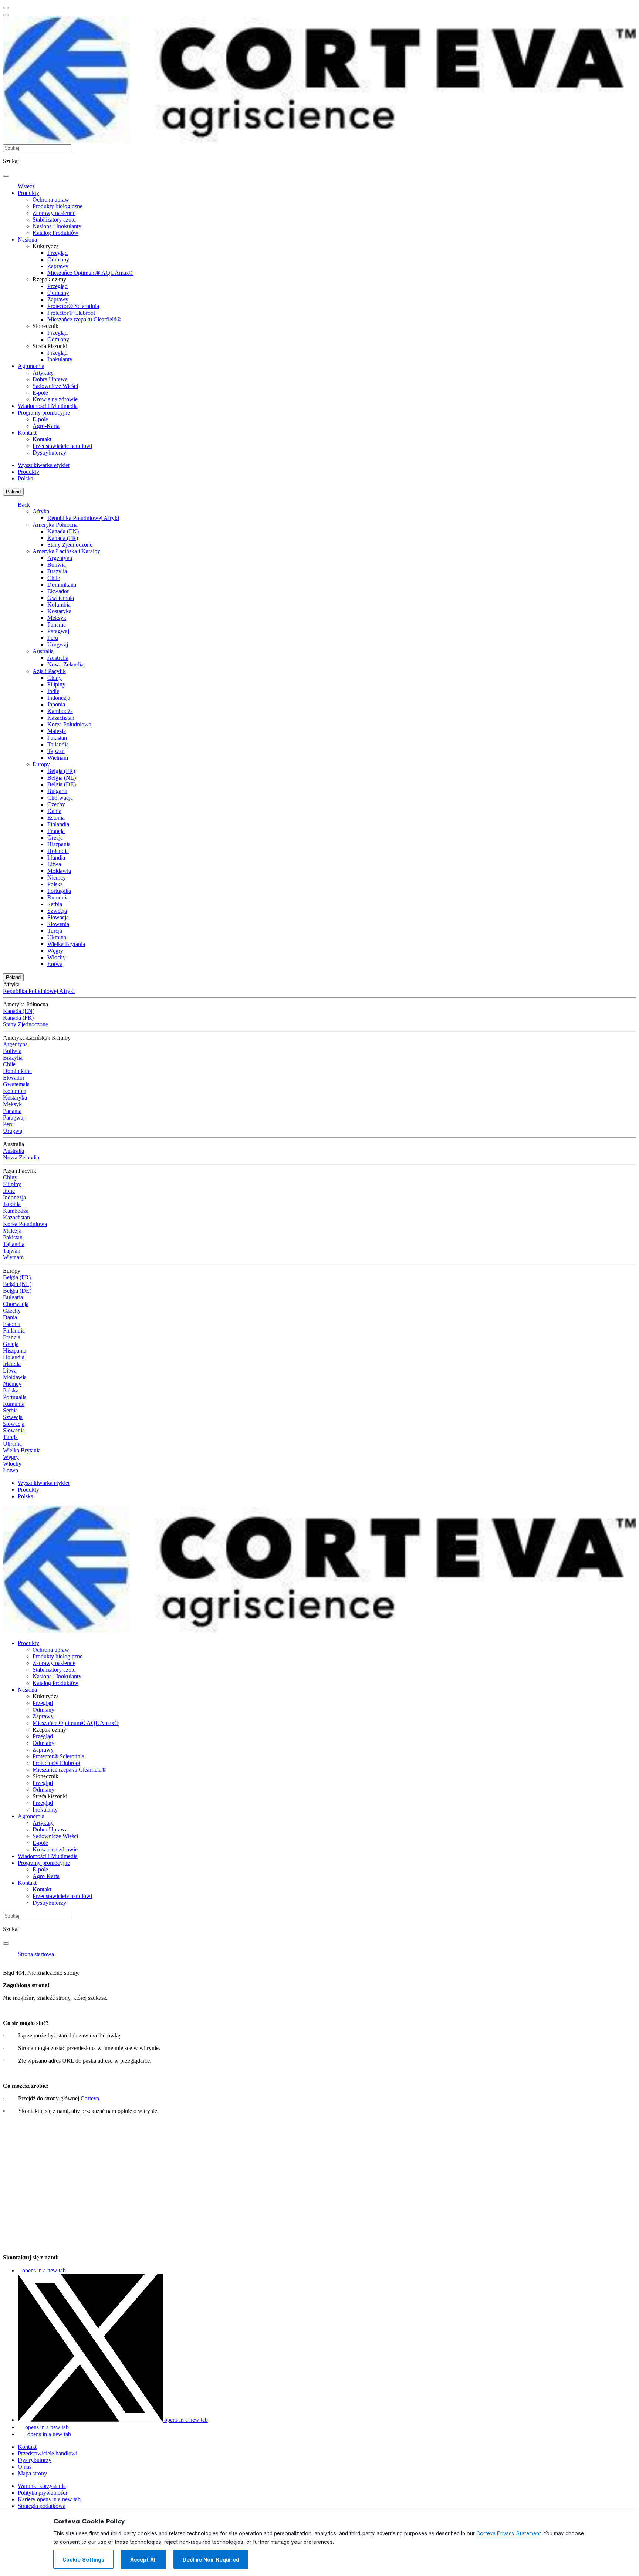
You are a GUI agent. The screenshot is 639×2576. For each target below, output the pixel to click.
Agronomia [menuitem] (31, 366)
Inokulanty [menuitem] (60, 359)
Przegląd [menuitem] (58, 253)
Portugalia (59, 891)
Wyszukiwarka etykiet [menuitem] (44, 465)
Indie (53, 691)
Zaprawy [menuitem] (58, 266)
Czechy (56, 804)
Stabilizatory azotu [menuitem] (54, 220)
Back (24, 505)
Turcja (55, 931)
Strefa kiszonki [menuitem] (50, 346)
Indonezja (59, 698)
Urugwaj (58, 644)
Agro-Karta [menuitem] (46, 426)
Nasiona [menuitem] (27, 239)
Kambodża (60, 711)
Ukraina (57, 937)
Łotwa (55, 964)
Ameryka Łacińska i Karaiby (66, 551)
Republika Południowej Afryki (83, 518)
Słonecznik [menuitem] (45, 326)
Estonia (56, 818)
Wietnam (58, 758)
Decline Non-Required (211, 2560)
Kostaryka (59, 611)
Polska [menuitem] (26, 478)
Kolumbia (59, 605)
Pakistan (57, 738)
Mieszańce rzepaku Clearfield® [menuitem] (84, 319)
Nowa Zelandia (65, 664)
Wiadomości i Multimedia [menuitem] (48, 406)
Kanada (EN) (63, 531)
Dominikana (62, 585)
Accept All (143, 2560)
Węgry (55, 951)
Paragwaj (58, 631)
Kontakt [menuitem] (27, 433)
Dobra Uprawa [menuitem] (50, 379)
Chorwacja (60, 798)
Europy (41, 764)
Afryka (41, 511)
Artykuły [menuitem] (43, 373)
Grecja (55, 838)
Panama (57, 624)
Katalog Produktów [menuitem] (55, 233)
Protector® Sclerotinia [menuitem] (73, 306)
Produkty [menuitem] (28, 193)
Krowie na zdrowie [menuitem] (55, 399)
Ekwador (58, 591)
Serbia (55, 904)
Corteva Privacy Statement (509, 2533)
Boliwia (57, 565)
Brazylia (57, 571)
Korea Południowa (69, 724)
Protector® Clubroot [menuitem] (71, 313)
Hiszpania (59, 844)
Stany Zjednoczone (70, 545)
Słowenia (58, 924)
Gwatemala (61, 598)
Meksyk (57, 618)
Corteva (90, 2098)
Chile (54, 578)
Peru (53, 638)
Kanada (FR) (63, 538)
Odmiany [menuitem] (58, 259)
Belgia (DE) (62, 784)
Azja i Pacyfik (49, 671)
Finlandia (58, 824)
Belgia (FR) (61, 771)
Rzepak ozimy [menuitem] (49, 279)
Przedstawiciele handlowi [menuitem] (62, 446)
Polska (55, 884)
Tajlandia (58, 744)
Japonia (56, 704)
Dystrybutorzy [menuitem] (49, 453)
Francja (56, 831)
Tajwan (56, 751)
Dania (54, 811)
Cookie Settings (83, 2560)
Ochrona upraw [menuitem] (51, 200)
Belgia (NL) (62, 778)
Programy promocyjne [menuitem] (44, 413)
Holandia (58, 851)
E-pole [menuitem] (40, 393)
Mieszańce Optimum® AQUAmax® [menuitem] (90, 273)
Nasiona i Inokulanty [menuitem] (57, 226)
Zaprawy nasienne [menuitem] (54, 213)
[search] (6, 176)
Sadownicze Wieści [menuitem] (55, 386)
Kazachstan (61, 718)
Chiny (55, 678)
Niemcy (57, 877)
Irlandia (56, 857)
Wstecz (26, 186)
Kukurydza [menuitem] (46, 246)
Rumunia (58, 897)
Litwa (54, 864)
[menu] (6, 8)
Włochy (57, 957)
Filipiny (56, 684)
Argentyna (60, 558)
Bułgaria (57, 791)
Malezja (57, 731)
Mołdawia (59, 871)
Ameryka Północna (55, 525)
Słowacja (58, 917)
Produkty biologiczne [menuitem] (58, 206)
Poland (13, 492)
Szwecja (57, 911)
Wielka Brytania (66, 944)
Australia (43, 651)
